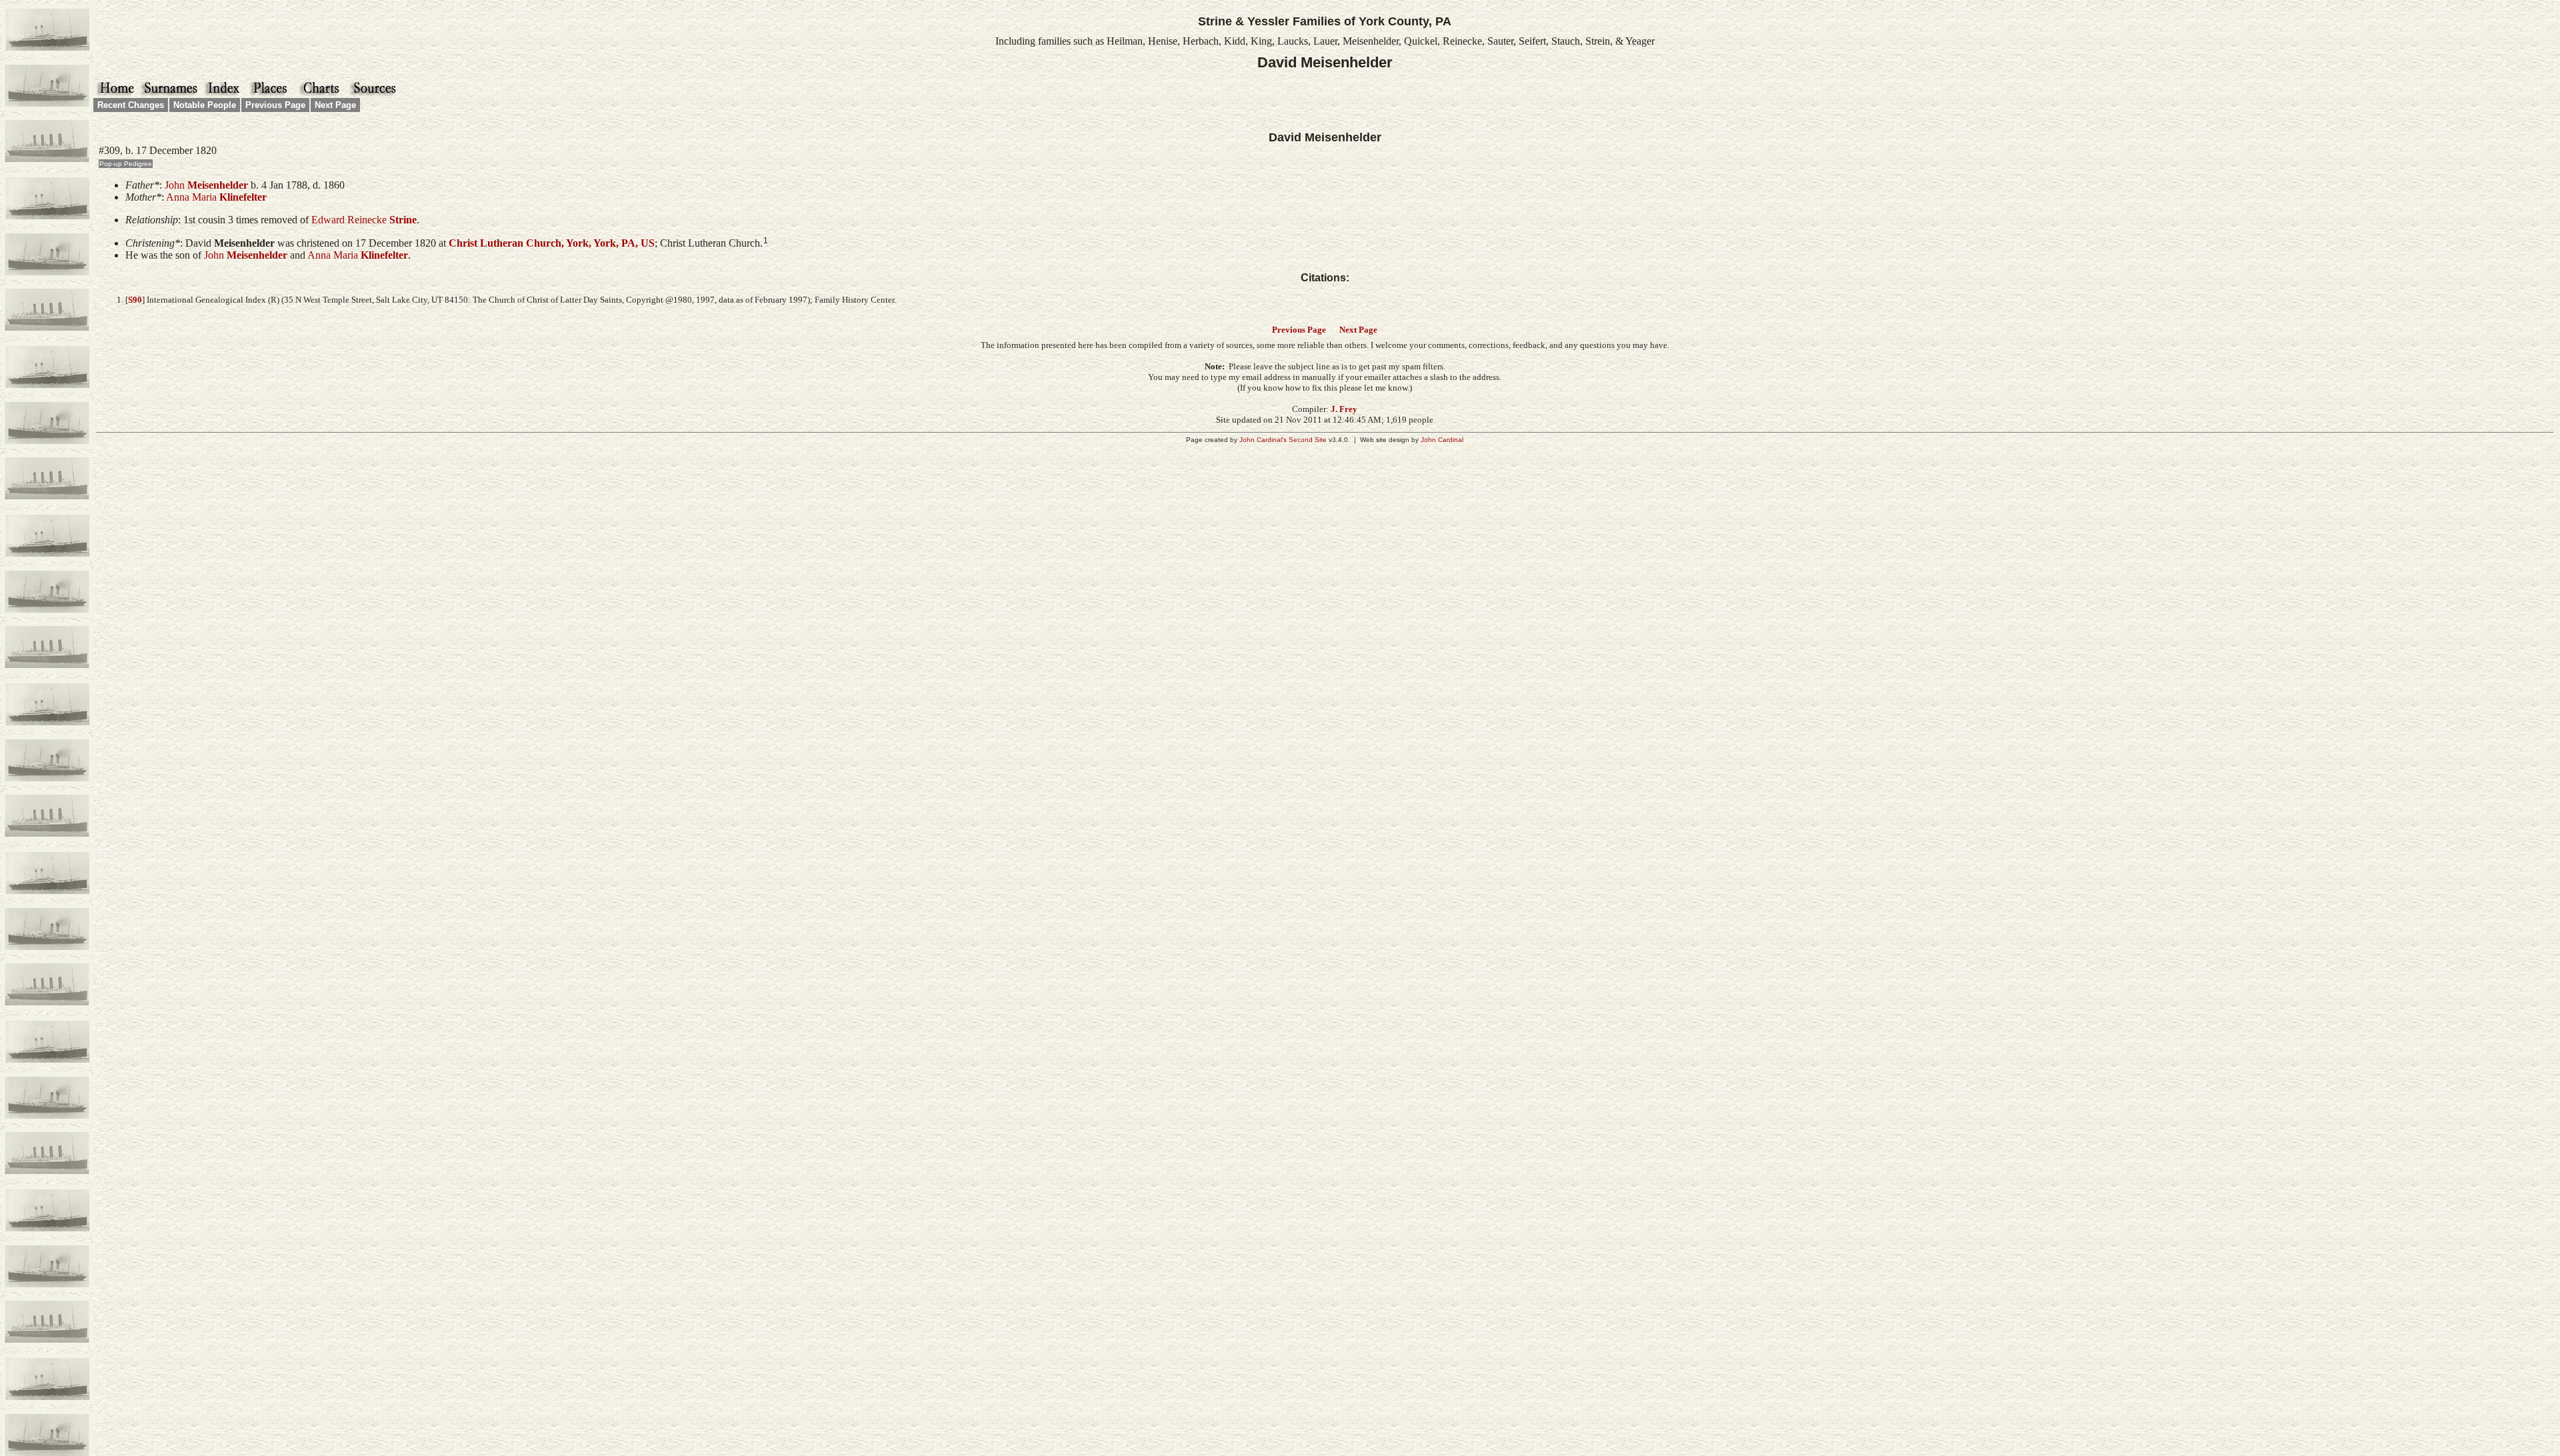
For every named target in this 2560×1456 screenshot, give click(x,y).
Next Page (335, 105)
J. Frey (1344, 409)
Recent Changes (131, 105)
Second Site (1308, 440)
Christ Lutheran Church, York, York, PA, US (552, 243)
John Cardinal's (1263, 440)
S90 (135, 300)
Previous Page (275, 105)
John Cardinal (1442, 440)
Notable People (205, 105)
